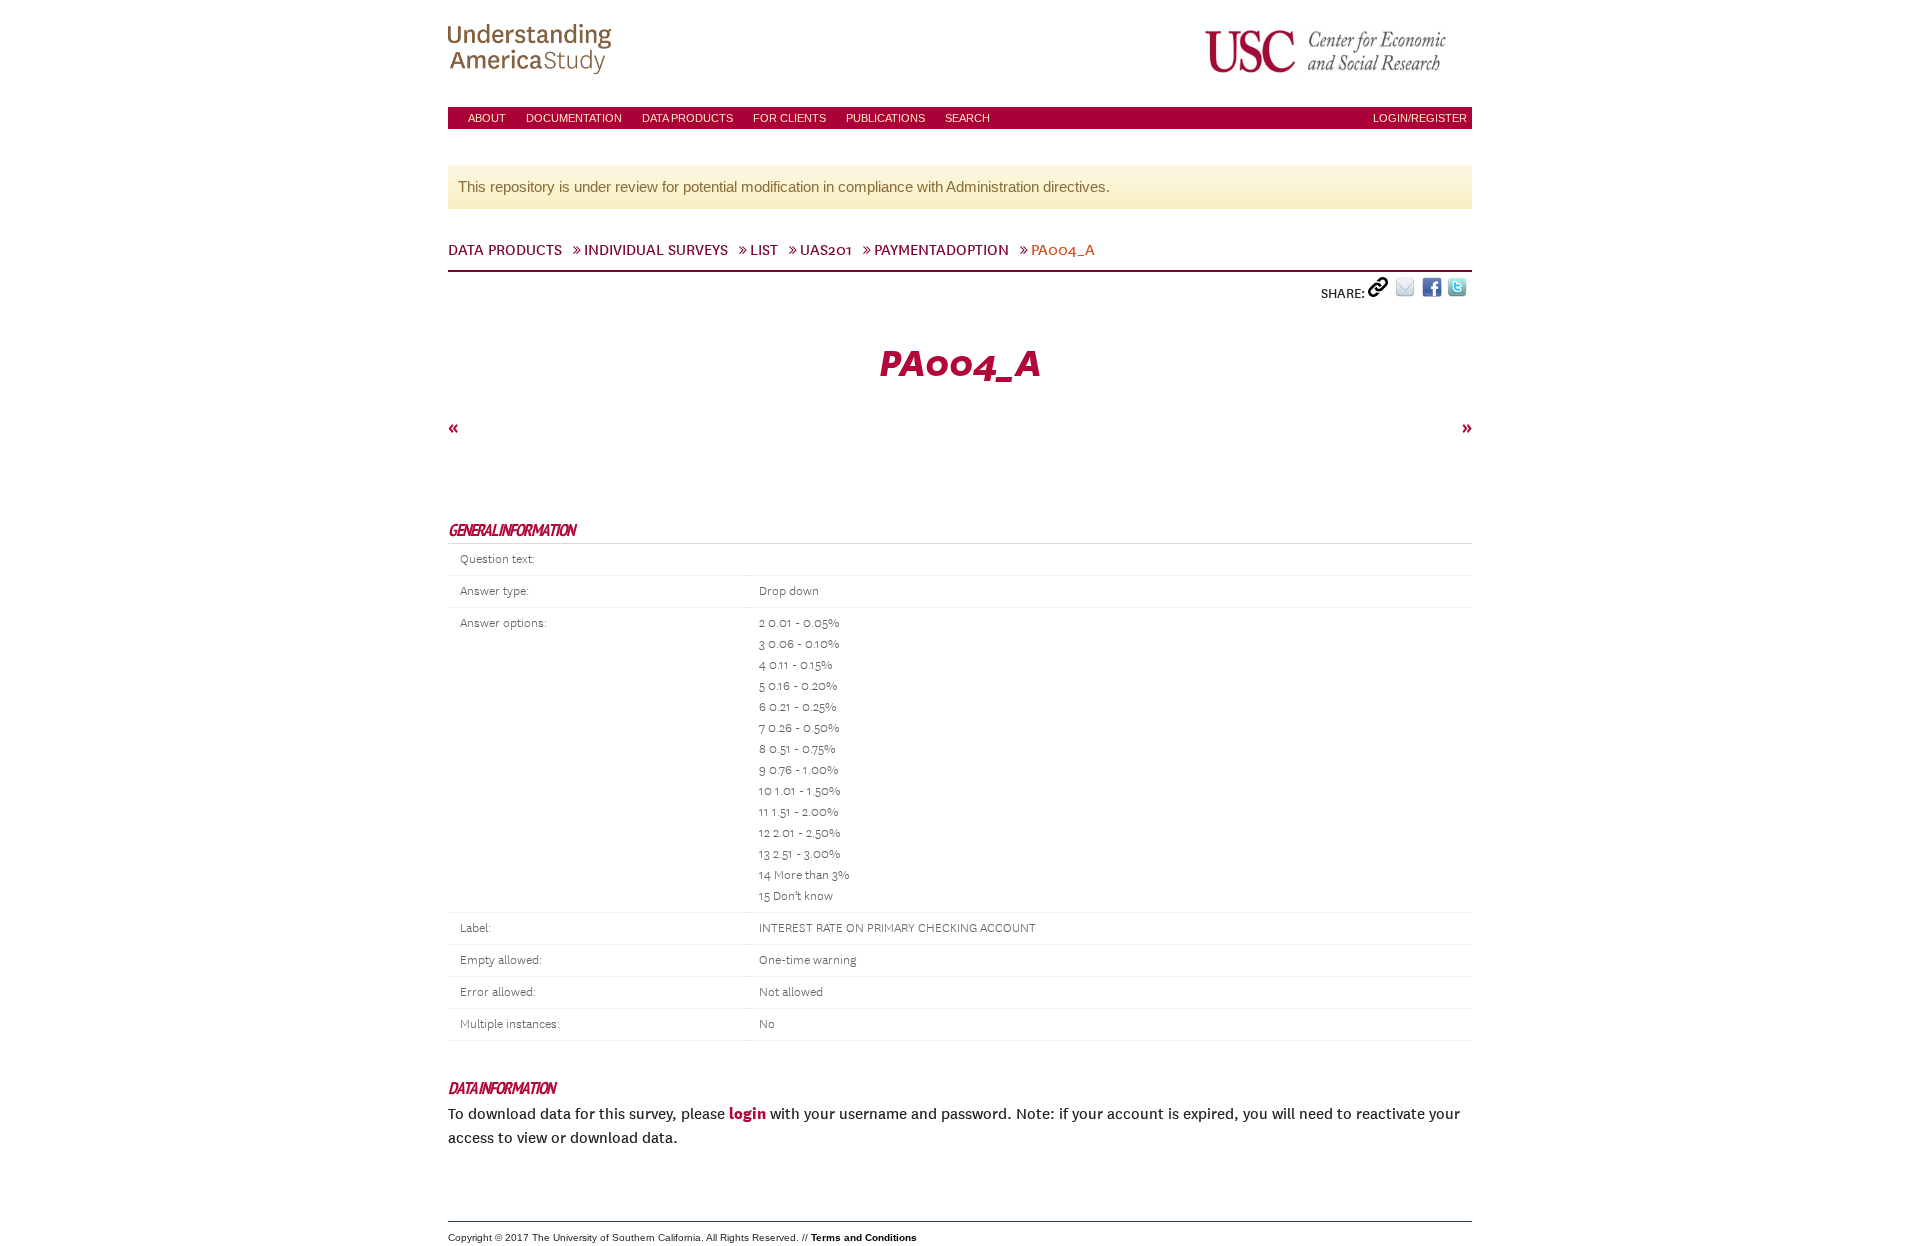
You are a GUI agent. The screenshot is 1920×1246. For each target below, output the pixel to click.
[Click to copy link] (1381, 291)
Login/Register (1420, 118)
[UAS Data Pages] (533, 51)
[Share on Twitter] (1459, 291)
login (747, 1113)
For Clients (789, 118)
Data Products (687, 118)
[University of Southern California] (1327, 51)
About (487, 118)
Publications (885, 118)
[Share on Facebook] (1434, 291)
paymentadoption (941, 250)
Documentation (574, 118)
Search (967, 118)
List (764, 250)
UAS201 (826, 250)
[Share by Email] (1408, 291)
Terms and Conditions (864, 1237)
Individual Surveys (656, 250)
